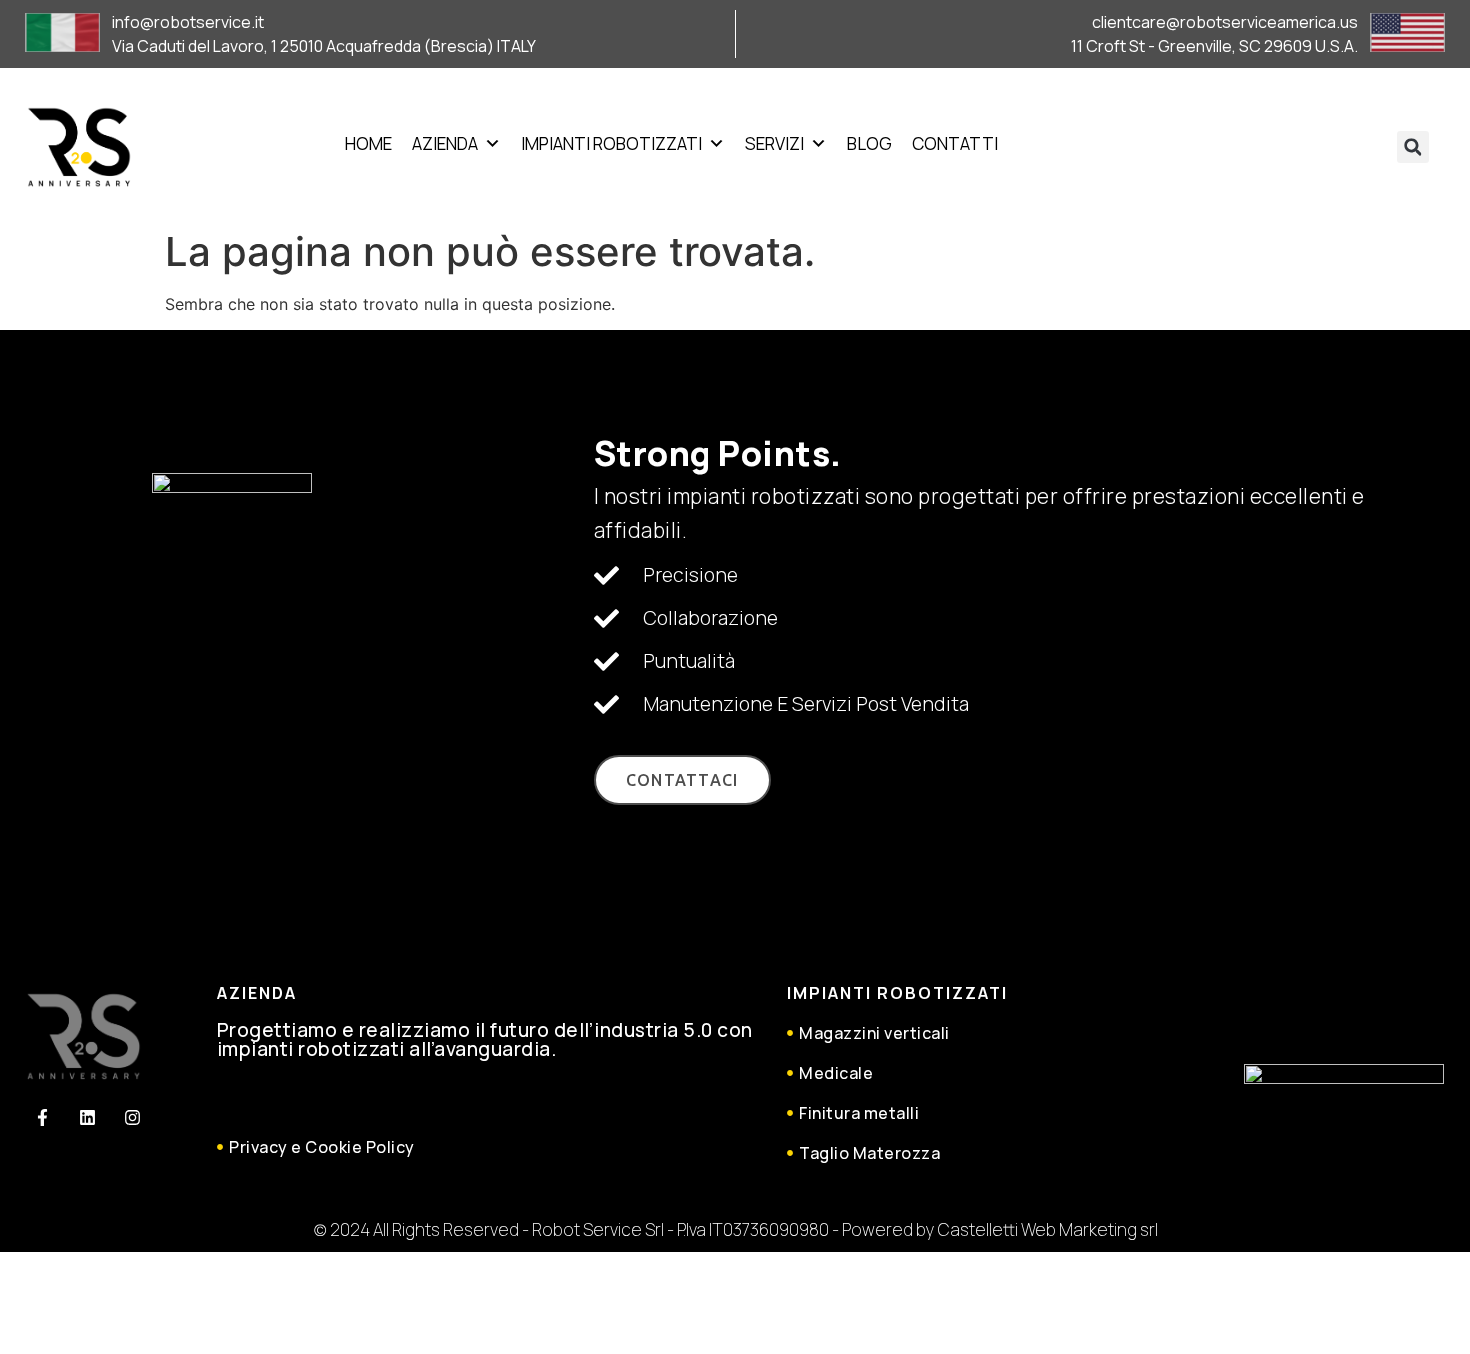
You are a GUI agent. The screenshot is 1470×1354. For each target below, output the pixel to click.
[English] (1219, 141)
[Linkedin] (87, 1118)
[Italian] (1267, 141)
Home (368, 143)
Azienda (445, 143)
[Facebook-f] (42, 1118)
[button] (1413, 147)
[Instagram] (132, 1118)
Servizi (774, 143)
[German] (1243, 141)
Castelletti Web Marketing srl (1048, 1229)
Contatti (955, 143)
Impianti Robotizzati (611, 143)
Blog (869, 143)
